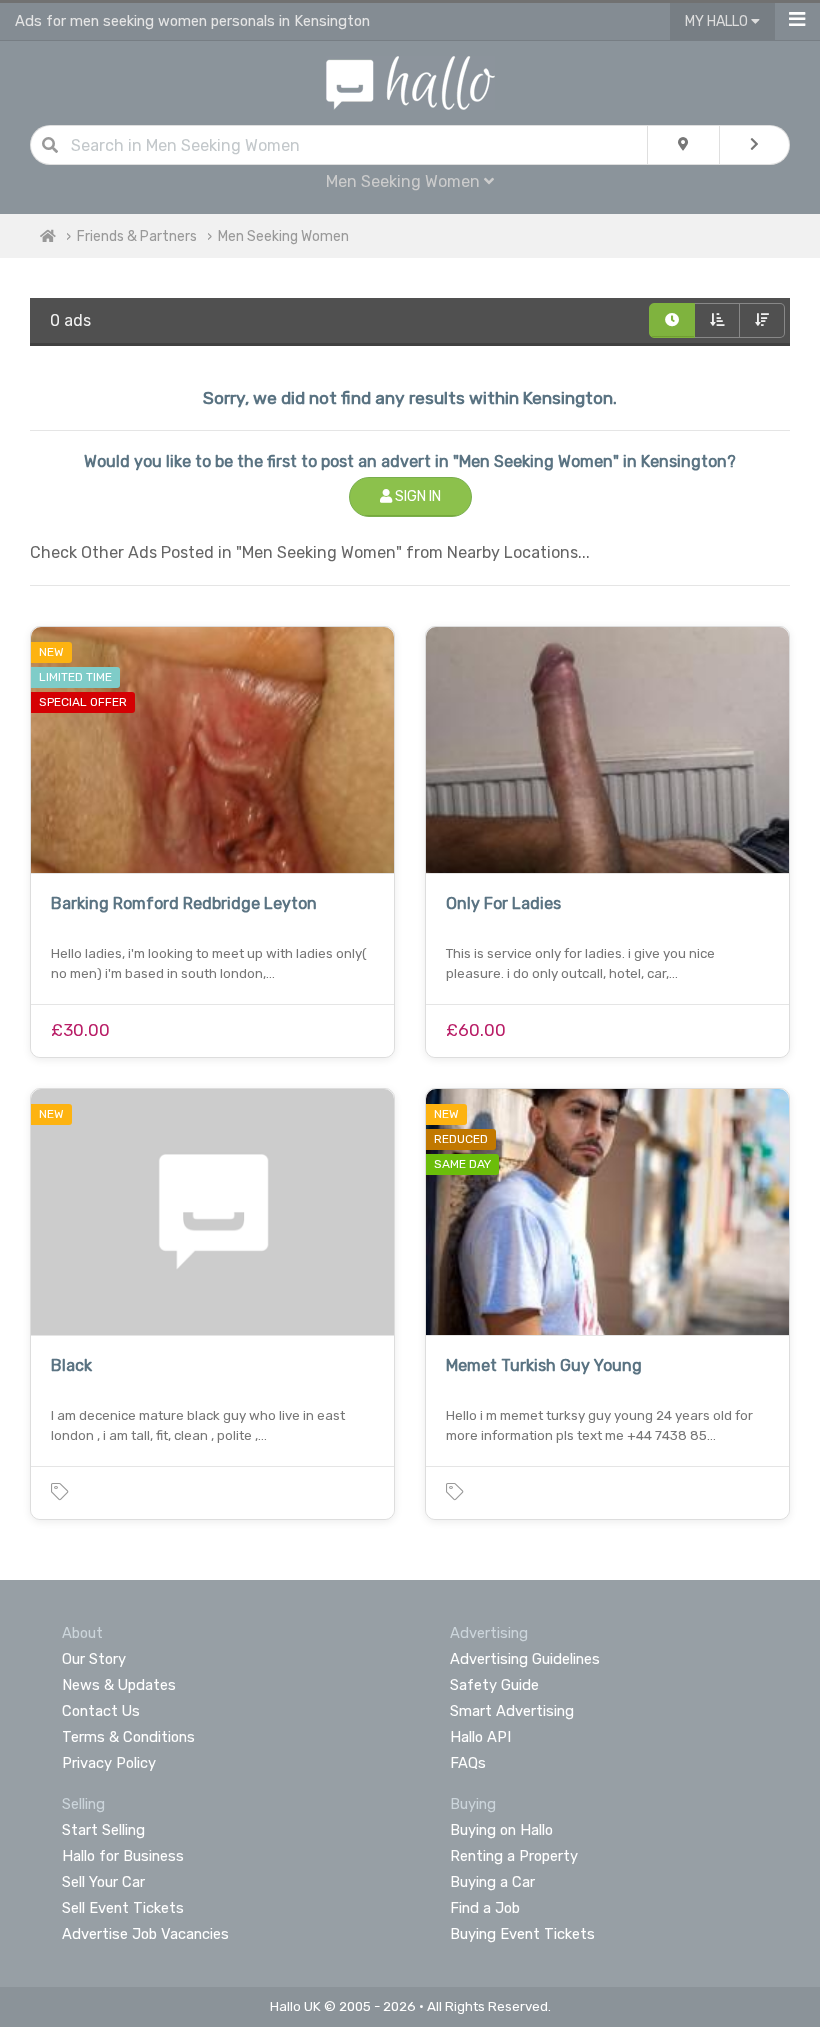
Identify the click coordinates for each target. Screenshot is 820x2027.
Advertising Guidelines (525, 1659)
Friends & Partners (137, 236)
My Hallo (718, 21)
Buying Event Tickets (522, 1934)
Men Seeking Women (283, 236)
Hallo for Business (123, 1856)
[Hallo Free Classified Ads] (410, 81)
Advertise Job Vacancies (145, 1934)
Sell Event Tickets (123, 1908)
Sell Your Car (103, 1882)
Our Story (94, 1659)
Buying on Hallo (501, 1830)
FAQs (468, 1763)
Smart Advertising (512, 1711)
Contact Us (101, 1711)
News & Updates (119, 1685)
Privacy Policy (109, 1763)
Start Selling (103, 1830)
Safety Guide (494, 1685)
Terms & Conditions (128, 1737)
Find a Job (485, 1908)
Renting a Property (514, 1856)
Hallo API (480, 1737)
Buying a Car (492, 1882)
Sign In (416, 496)
